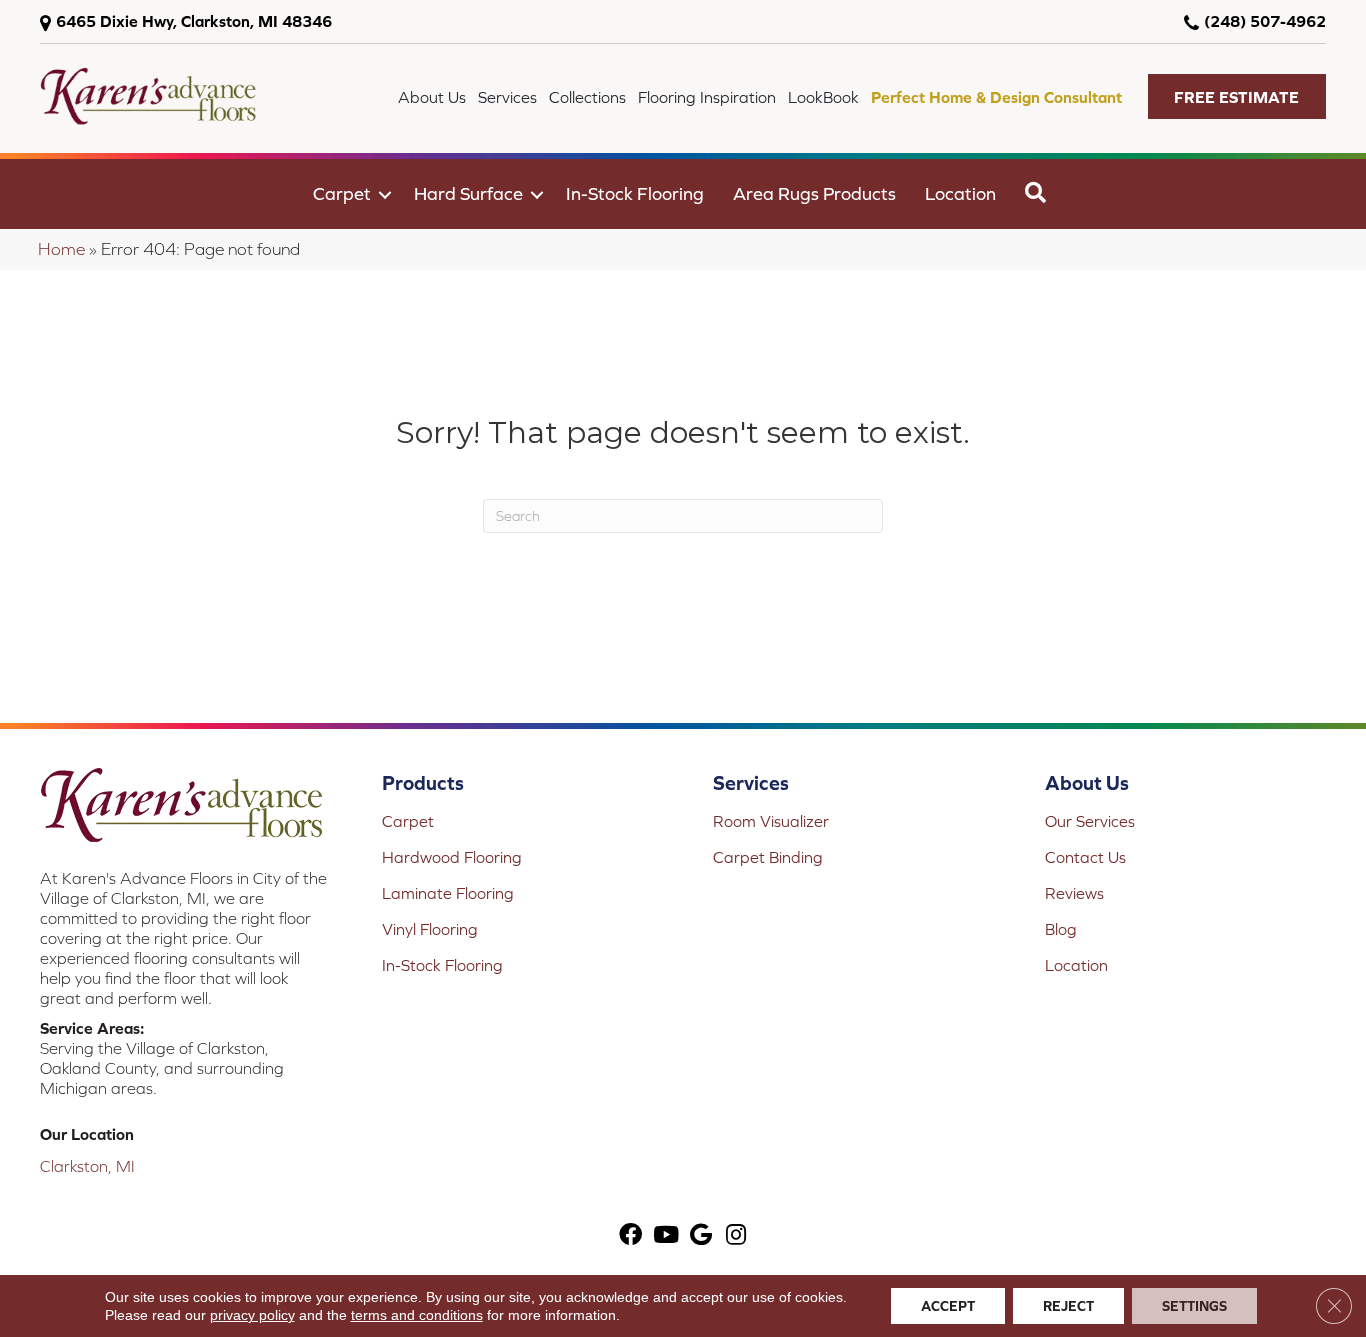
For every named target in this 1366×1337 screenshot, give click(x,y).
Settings (1194, 1306)
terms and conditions (417, 1315)
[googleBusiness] (701, 1236)
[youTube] (666, 1236)
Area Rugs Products (814, 193)
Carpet (342, 193)
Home (61, 249)
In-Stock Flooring (635, 193)
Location (960, 193)
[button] (1237, 96)
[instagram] (736, 1236)
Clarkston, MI (87, 1166)
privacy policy (252, 1315)
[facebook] (630, 1236)
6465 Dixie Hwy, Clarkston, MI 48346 (194, 21)
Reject (1068, 1306)
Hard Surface (468, 193)
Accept (948, 1306)
